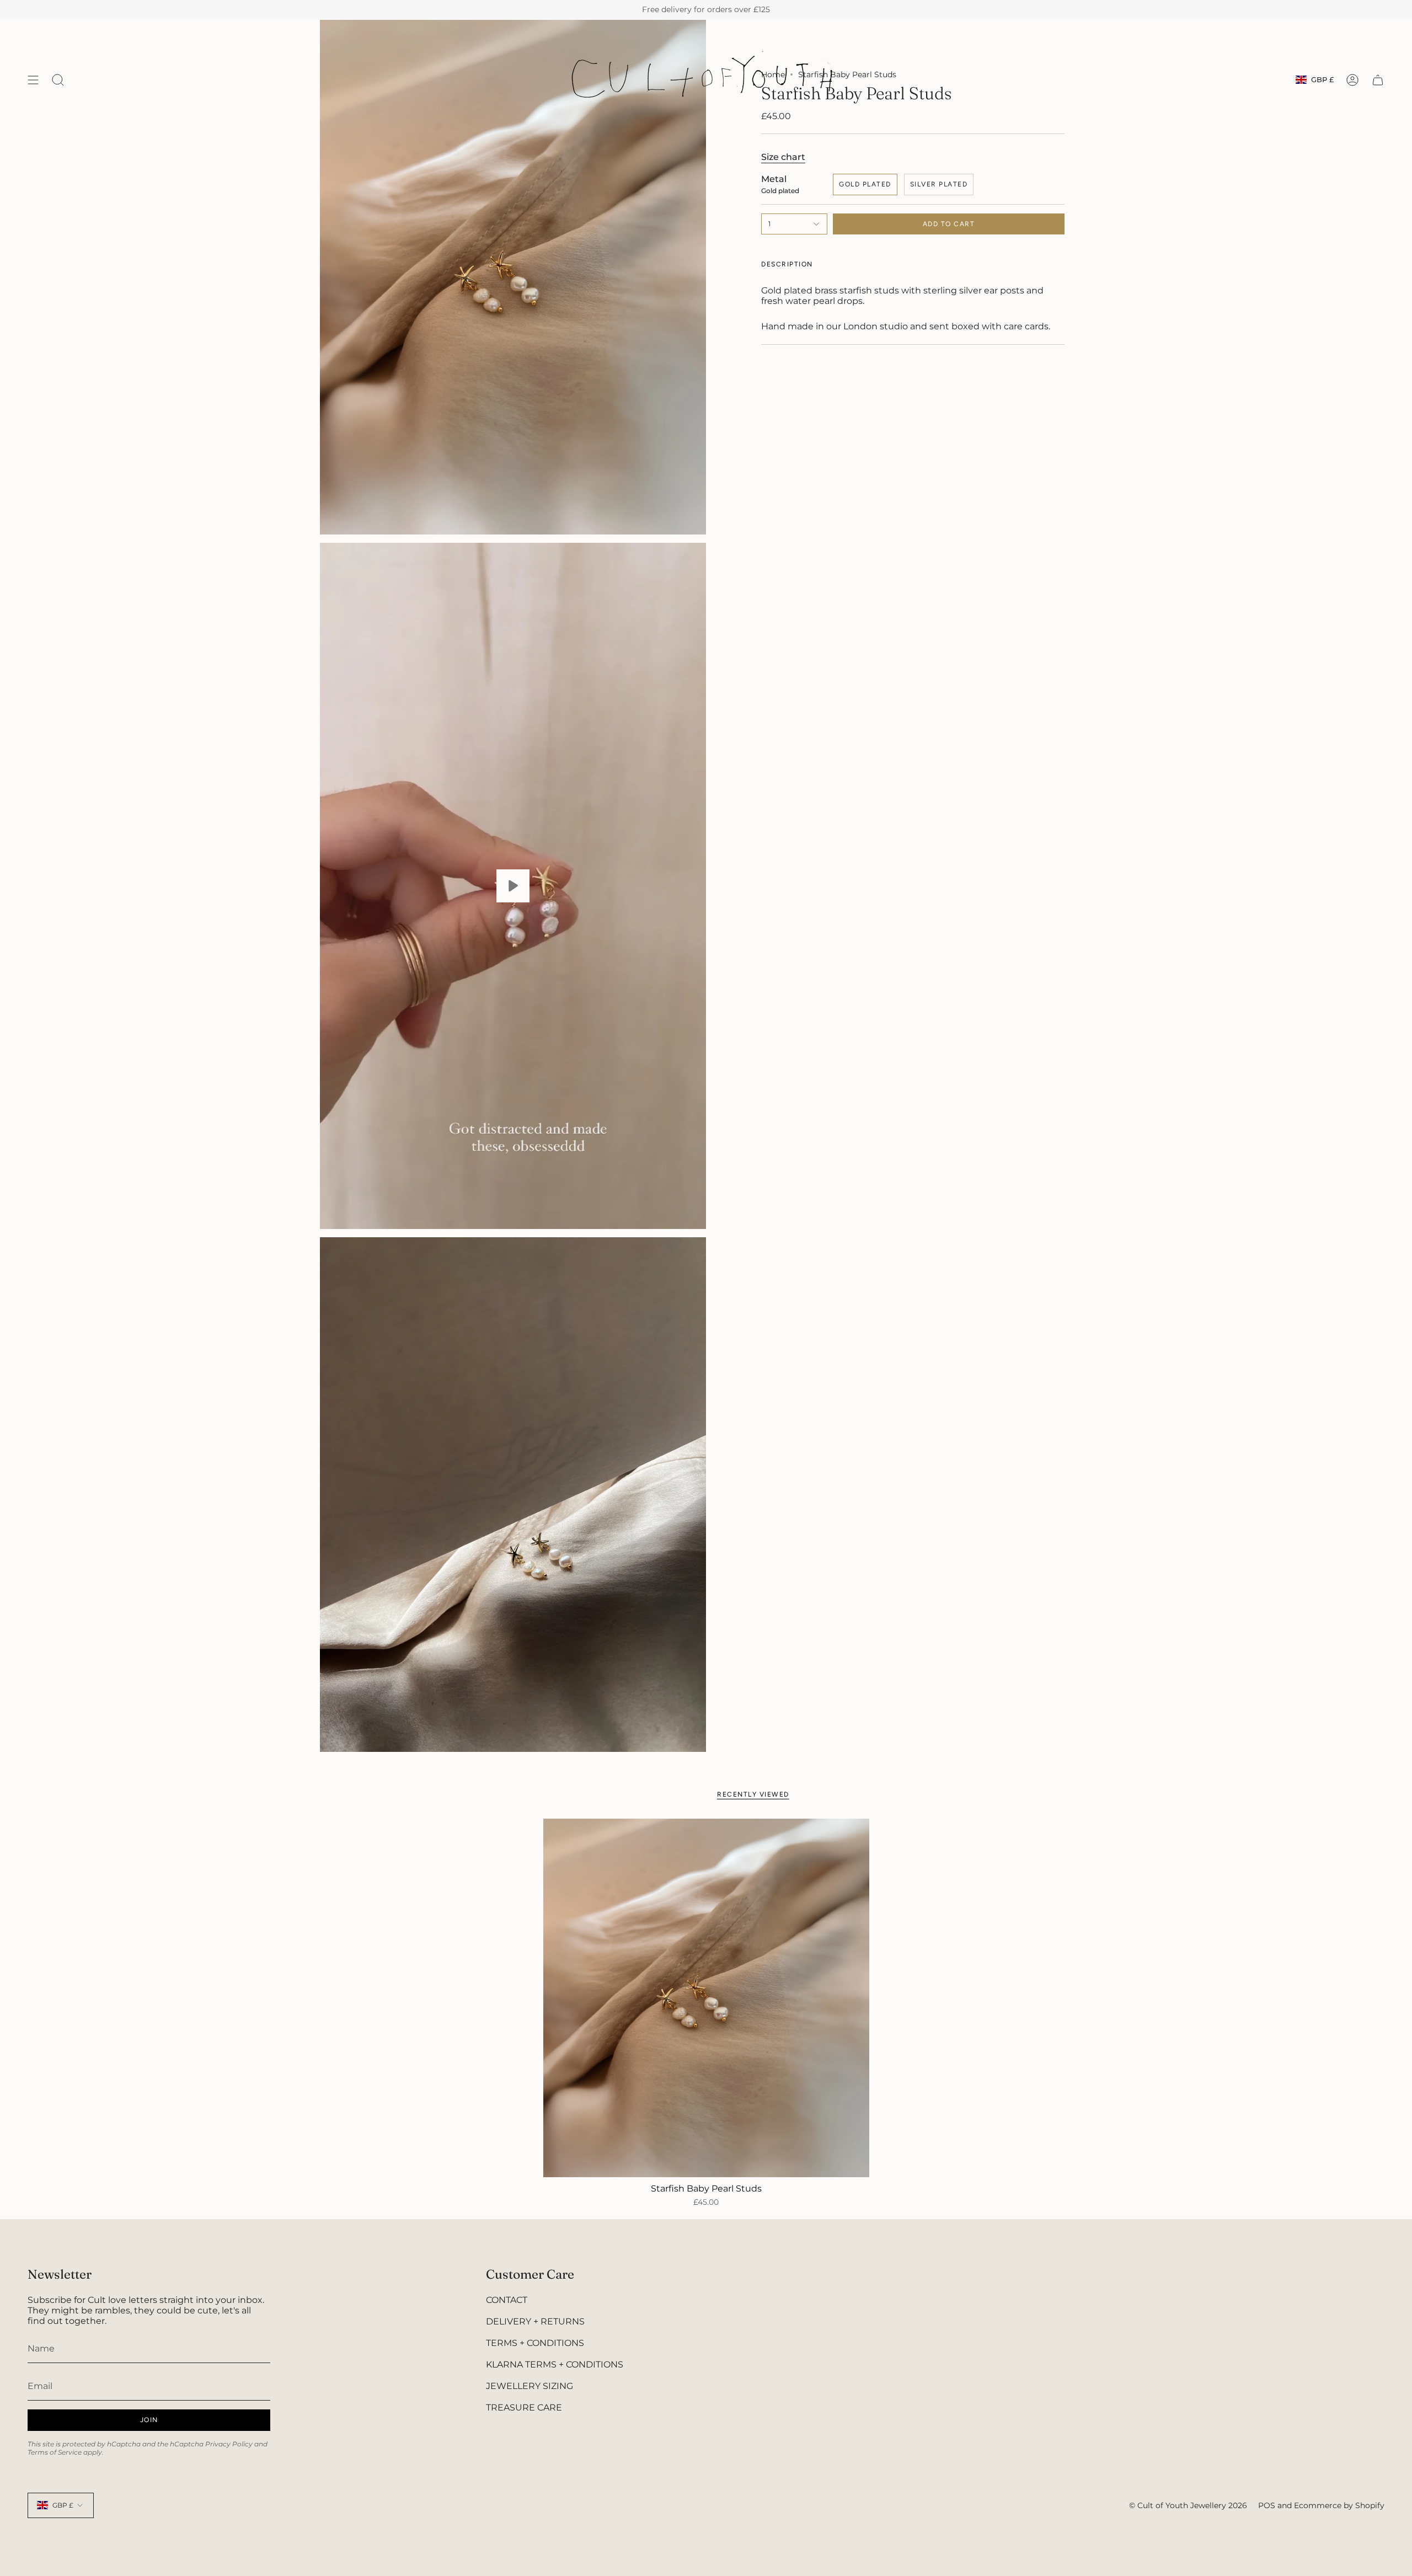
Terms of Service (55, 2452)
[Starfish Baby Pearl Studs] (706, 1998)
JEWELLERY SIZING (529, 2386)
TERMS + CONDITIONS (535, 2343)
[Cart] (1378, 80)
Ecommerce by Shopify (1339, 2505)
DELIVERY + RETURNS (535, 2321)
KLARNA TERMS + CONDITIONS (555, 2364)
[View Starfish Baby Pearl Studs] (513, 886)
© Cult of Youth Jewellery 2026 (1188, 2505)
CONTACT (507, 2300)
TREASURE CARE (524, 2407)
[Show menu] (33, 80)
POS (1267, 2505)
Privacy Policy (229, 2444)
